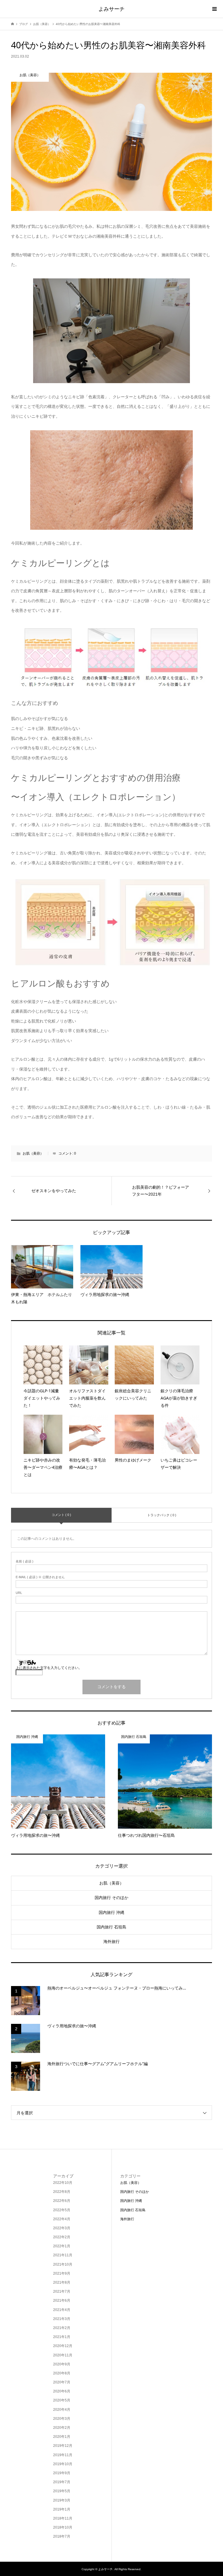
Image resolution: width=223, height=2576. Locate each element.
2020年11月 (63, 2355)
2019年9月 (62, 2473)
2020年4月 (62, 2410)
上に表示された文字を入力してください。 (49, 1668)
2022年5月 (62, 2210)
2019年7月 (62, 2482)
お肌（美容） (33, 1153)
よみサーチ (111, 9)
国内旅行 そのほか (111, 1898)
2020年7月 (62, 2382)
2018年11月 (63, 2518)
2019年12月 (63, 2446)
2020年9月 (62, 2364)
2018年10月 (63, 2527)
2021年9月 (62, 2273)
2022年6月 (62, 2201)
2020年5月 (62, 2400)
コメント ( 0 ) (61, 1515)
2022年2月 (62, 2237)
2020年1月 (62, 2437)
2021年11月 (63, 2255)
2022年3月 (62, 2228)
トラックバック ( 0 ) (162, 1515)
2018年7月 (62, 2536)
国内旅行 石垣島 (111, 1927)
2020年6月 (62, 2391)
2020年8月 (62, 2373)
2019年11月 (63, 2455)
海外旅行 (111, 1942)
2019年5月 (62, 2491)
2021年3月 (62, 2319)
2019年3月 (62, 2500)
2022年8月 (62, 2192)
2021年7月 (62, 2291)
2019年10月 (63, 2464)
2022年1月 (62, 2246)
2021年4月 (62, 2310)
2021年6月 (62, 2301)
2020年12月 (63, 2346)
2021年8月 (62, 2282)
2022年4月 (62, 2219)
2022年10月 (63, 2183)
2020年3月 (62, 2419)
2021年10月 (63, 2264)
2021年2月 (62, 2328)
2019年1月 (62, 2509)
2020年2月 (62, 2428)
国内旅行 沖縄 (111, 1912)
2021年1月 (62, 2337)
